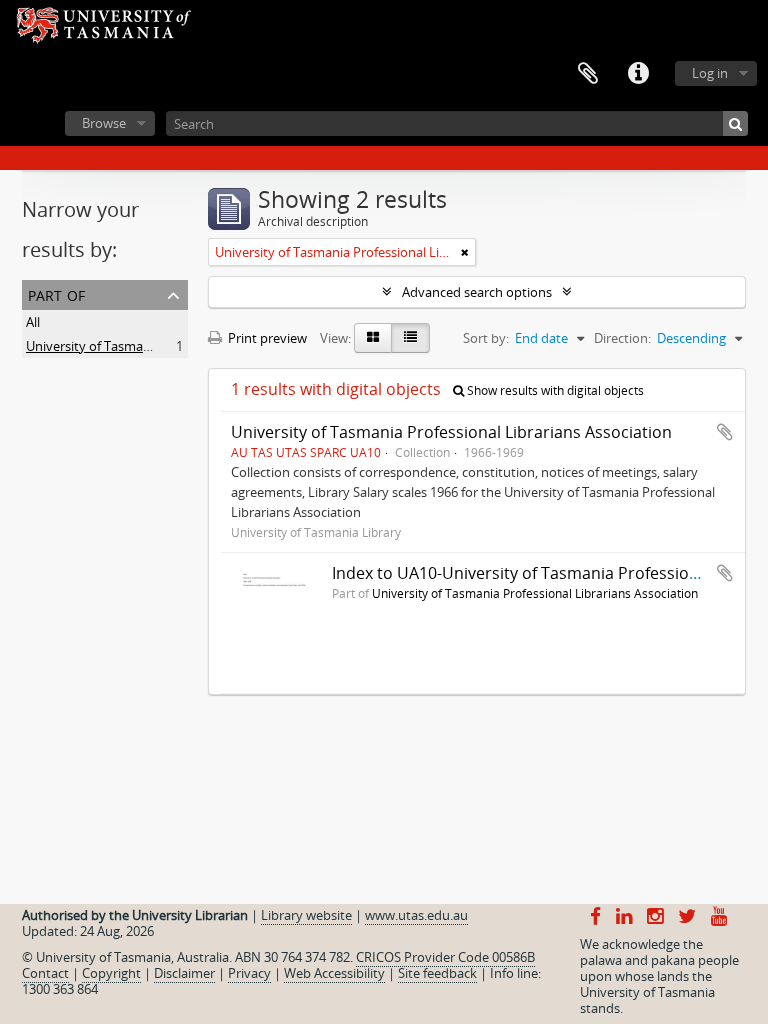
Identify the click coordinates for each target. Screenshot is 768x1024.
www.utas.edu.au (416, 915)
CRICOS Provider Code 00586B (445, 957)
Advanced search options (477, 292)
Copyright (111, 973)
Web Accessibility (334, 973)
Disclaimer (184, 973)
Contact (45, 973)
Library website (306, 915)
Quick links (638, 74)
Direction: (622, 338)
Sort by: (486, 338)
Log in (710, 73)
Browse (104, 123)
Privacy (249, 973)
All (33, 322)
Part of (56, 293)
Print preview (266, 338)
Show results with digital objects (554, 390)
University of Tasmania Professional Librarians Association (451, 432)
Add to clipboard (725, 432)
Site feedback (437, 973)
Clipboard (588, 74)
